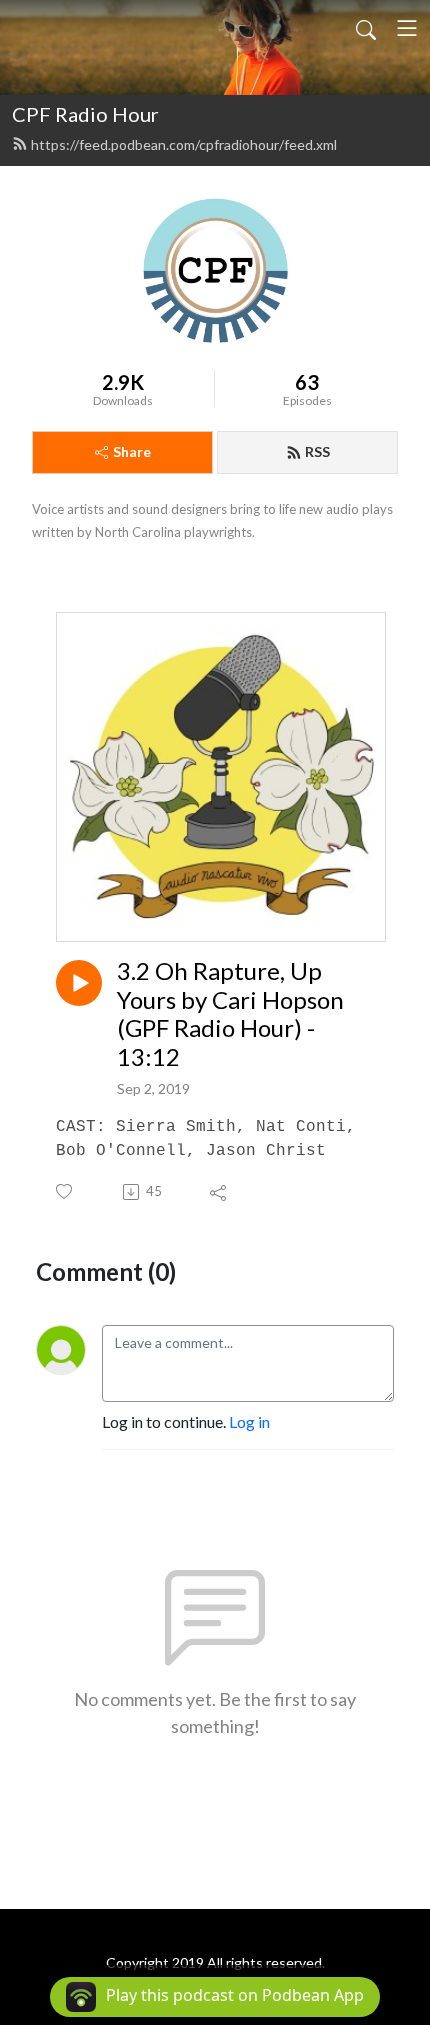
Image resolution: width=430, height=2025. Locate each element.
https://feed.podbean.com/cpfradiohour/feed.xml (184, 144)
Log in (249, 1421)
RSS (317, 451)
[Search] (366, 28)
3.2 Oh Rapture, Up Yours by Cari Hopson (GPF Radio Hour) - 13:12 (230, 1014)
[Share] (219, 1192)
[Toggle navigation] (407, 28)
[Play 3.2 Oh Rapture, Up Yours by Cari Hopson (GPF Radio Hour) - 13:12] (79, 983)
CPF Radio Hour (85, 114)
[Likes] (65, 1191)
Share (132, 451)
